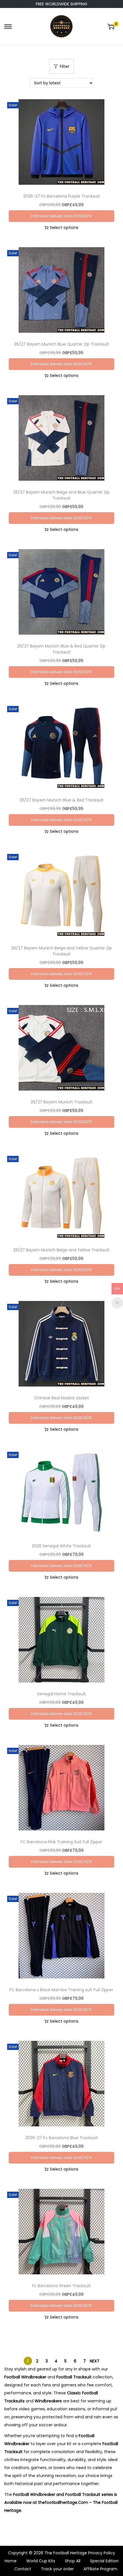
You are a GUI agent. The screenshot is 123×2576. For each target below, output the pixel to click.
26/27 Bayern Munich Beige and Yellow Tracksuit (61, 1250)
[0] (111, 27)
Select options (64, 228)
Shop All (73, 2561)
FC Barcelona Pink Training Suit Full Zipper (61, 1842)
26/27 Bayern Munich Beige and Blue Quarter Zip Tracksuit (61, 495)
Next (95, 2361)
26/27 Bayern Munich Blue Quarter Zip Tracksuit (61, 344)
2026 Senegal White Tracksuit (61, 1546)
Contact (23, 2569)
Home (11, 2561)
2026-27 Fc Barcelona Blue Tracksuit (61, 2138)
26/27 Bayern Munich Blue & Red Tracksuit (61, 800)
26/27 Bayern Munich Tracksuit (61, 1102)
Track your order (57, 2569)
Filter (65, 66)
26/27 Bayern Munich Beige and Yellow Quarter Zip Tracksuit (61, 951)
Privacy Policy (102, 2553)
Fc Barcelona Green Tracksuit (61, 2286)
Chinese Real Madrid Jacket (61, 1398)
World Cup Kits (41, 2561)
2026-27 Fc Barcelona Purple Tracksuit (61, 196)
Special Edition (104, 2561)
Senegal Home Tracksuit (61, 1694)
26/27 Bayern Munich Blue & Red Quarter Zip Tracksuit (61, 649)
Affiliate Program (100, 2569)
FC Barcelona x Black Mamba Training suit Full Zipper (61, 1990)
